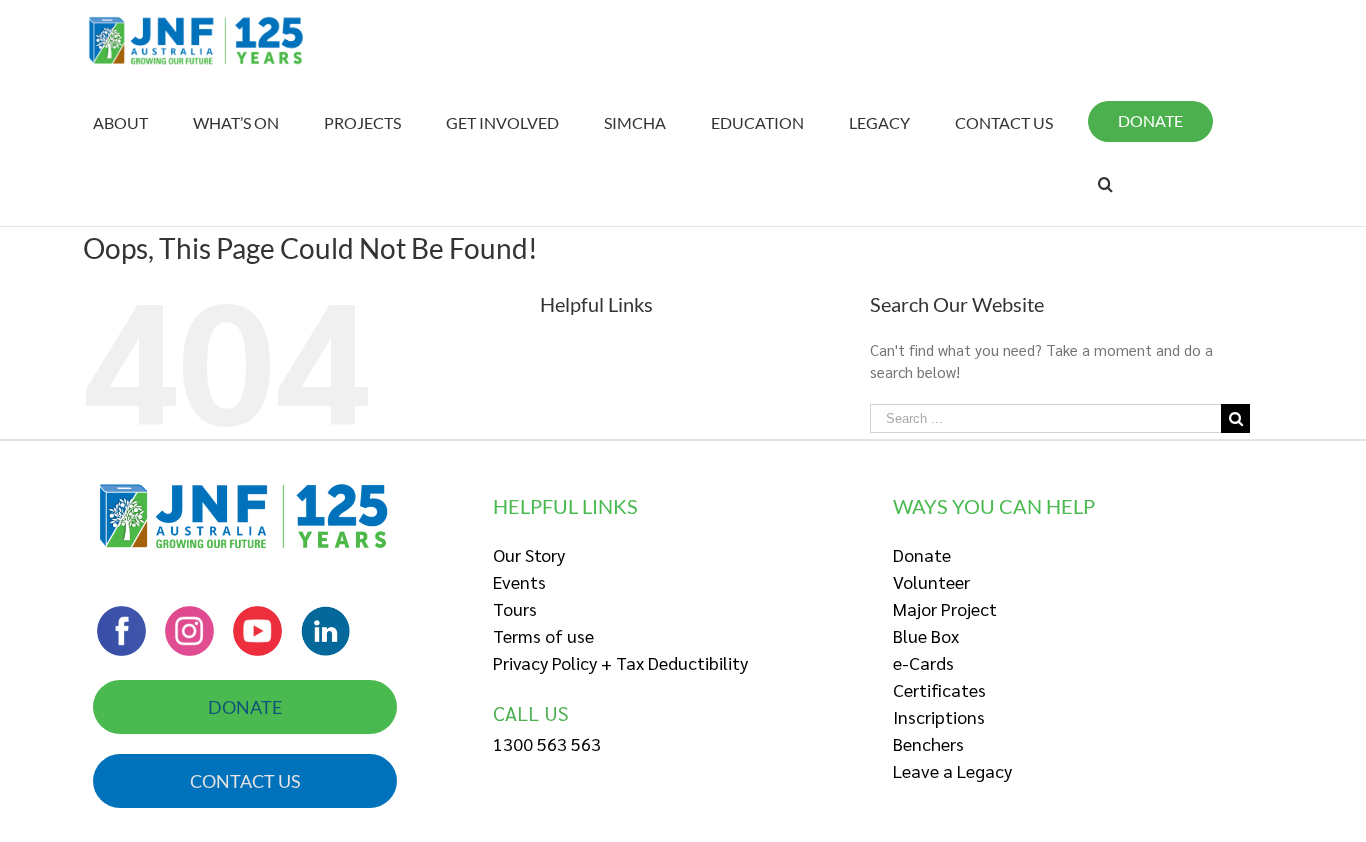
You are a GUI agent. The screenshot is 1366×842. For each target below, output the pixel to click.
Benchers (928, 743)
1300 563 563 (547, 743)
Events (519, 581)
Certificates (939, 689)
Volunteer (931, 581)
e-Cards (923, 662)
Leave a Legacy (952, 770)
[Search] (1105, 184)
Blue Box (926, 635)
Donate (922, 554)
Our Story (529, 554)
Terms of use (543, 635)
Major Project (945, 608)
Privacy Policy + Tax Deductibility (620, 662)
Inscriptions (939, 716)
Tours (515, 608)
